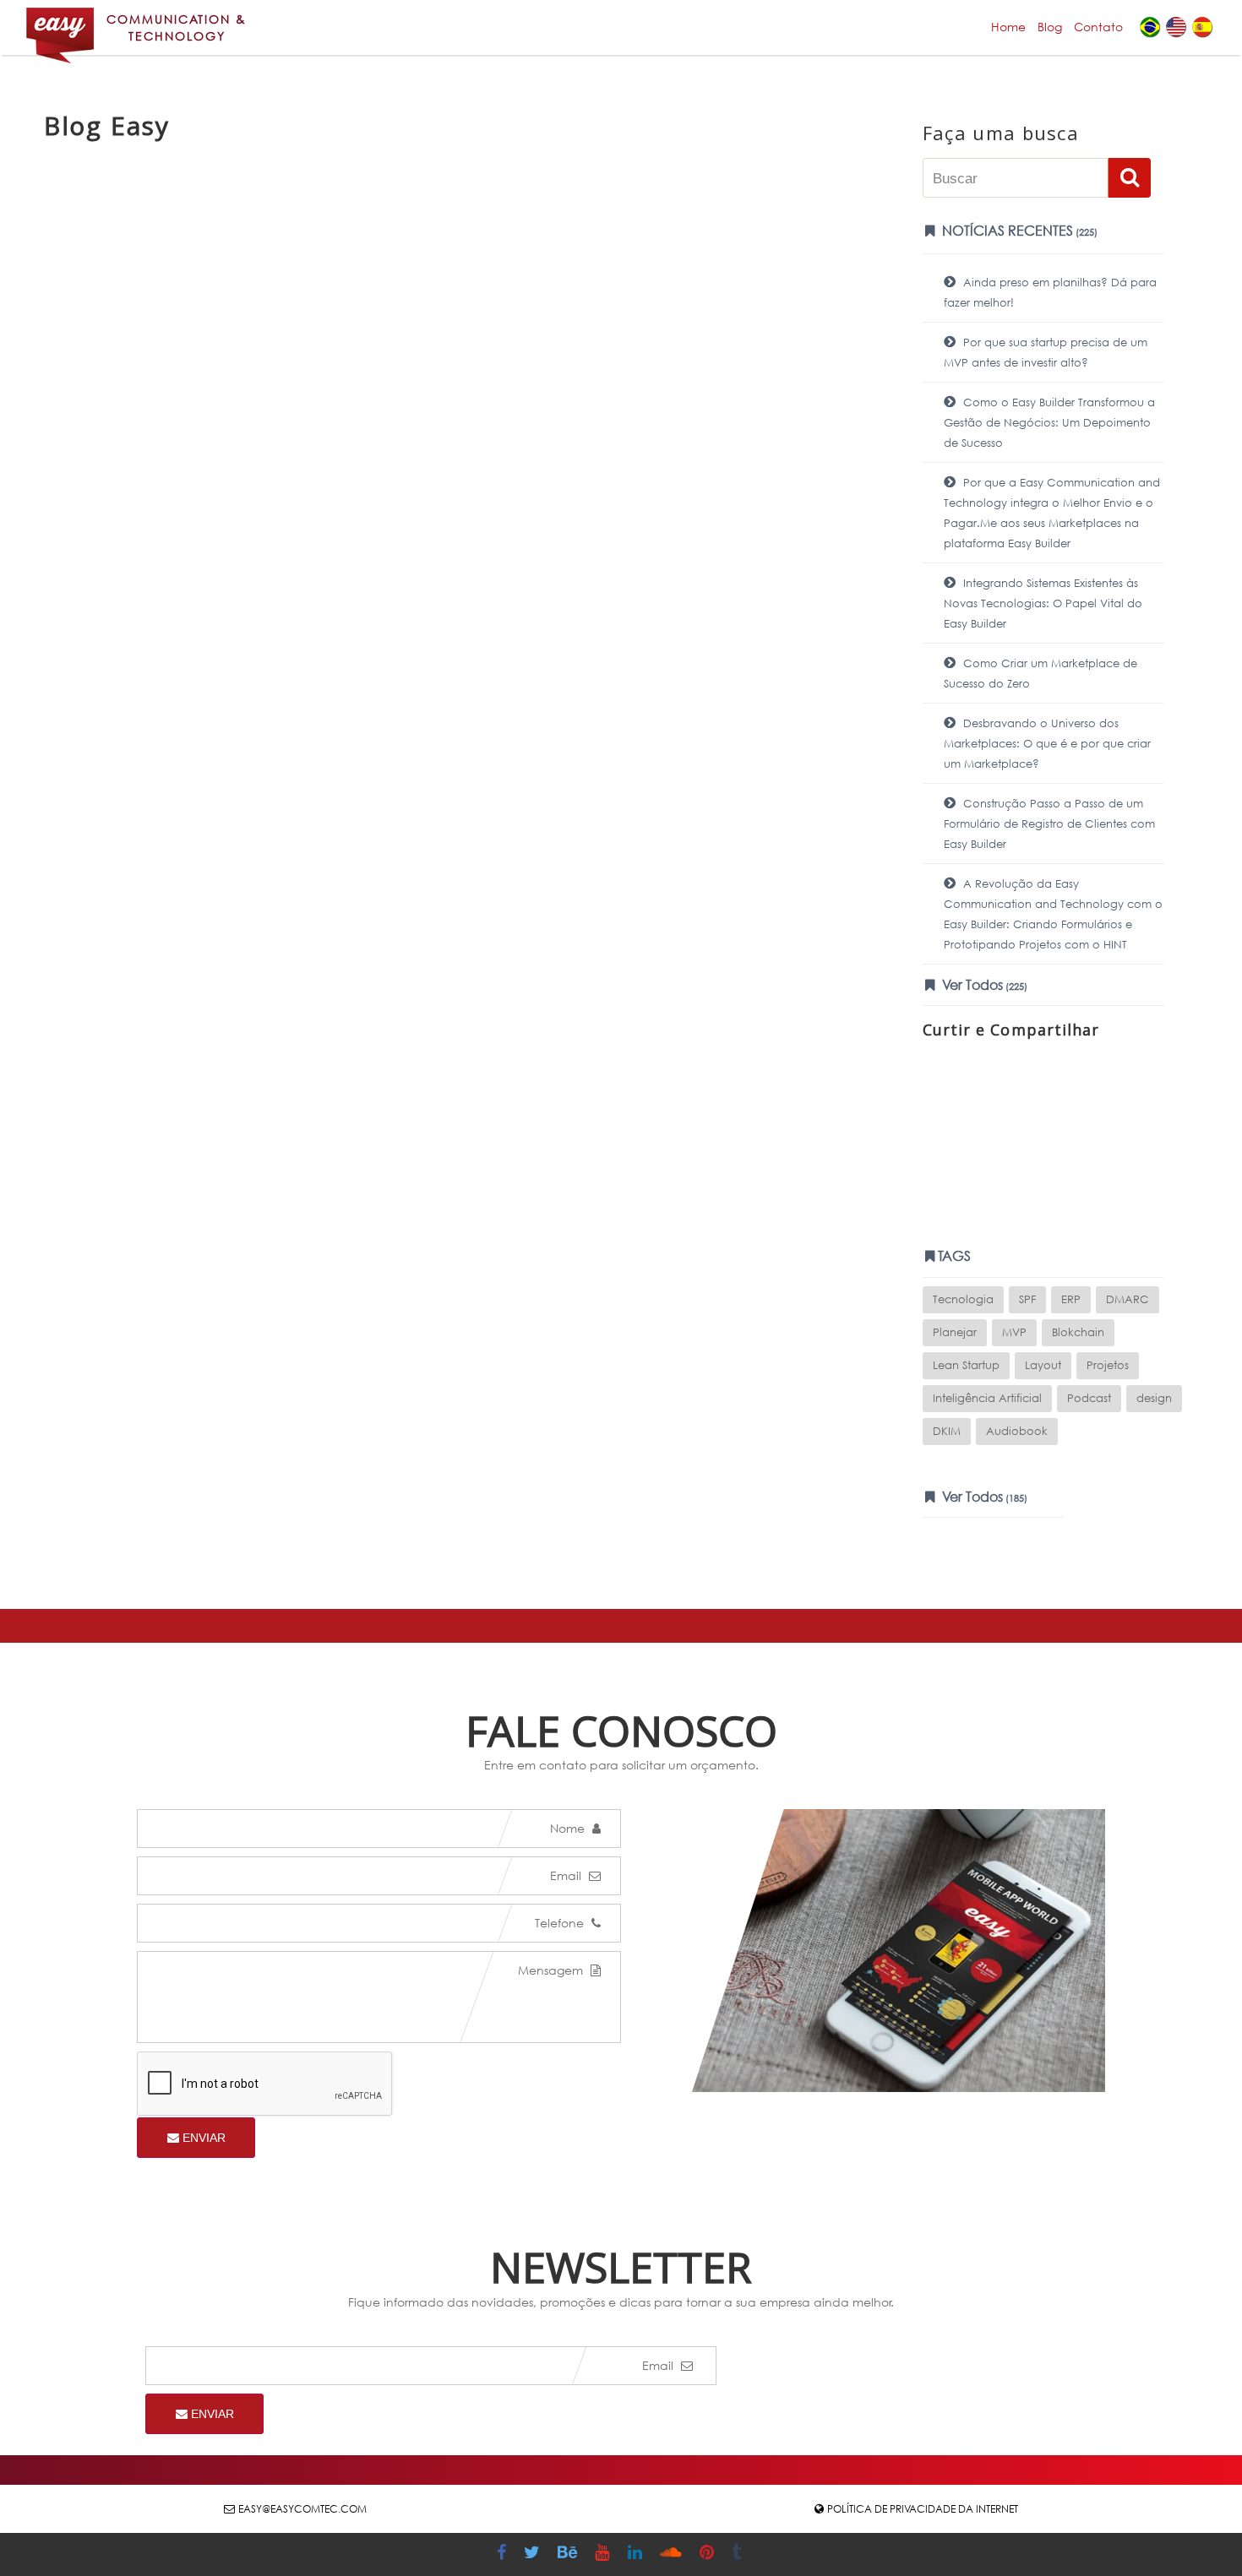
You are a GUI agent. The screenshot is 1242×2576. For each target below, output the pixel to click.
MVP (1014, 1332)
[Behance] (569, 2554)
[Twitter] (534, 2554)
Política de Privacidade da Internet (923, 2509)
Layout (1043, 1365)
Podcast (1089, 1398)
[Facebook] (504, 2554)
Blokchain (1078, 1332)
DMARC (1128, 1299)
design (1154, 1398)
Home (1008, 27)
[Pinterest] (709, 2554)
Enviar (202, 2138)
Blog (1050, 27)
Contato (1098, 27)
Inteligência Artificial (987, 1398)
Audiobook (1017, 1431)
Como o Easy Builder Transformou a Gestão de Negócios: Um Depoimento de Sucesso (1049, 423)
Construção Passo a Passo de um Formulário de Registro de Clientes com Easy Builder (1049, 824)
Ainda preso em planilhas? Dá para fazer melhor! (1050, 293)
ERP (1071, 1299)
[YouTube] (604, 2554)
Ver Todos (983, 984)
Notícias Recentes (1018, 230)
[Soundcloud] (673, 2554)
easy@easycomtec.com (302, 2509)
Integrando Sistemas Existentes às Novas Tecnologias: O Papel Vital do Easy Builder (1043, 603)
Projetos (1108, 1365)
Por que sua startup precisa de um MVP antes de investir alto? (1046, 353)
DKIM (947, 1431)
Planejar (955, 1332)
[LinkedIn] (637, 2554)
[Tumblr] (738, 2554)
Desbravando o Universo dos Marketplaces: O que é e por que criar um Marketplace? (1047, 744)
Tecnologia (963, 1299)
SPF (1027, 1299)
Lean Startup (966, 1365)
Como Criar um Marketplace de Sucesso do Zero (1040, 674)
